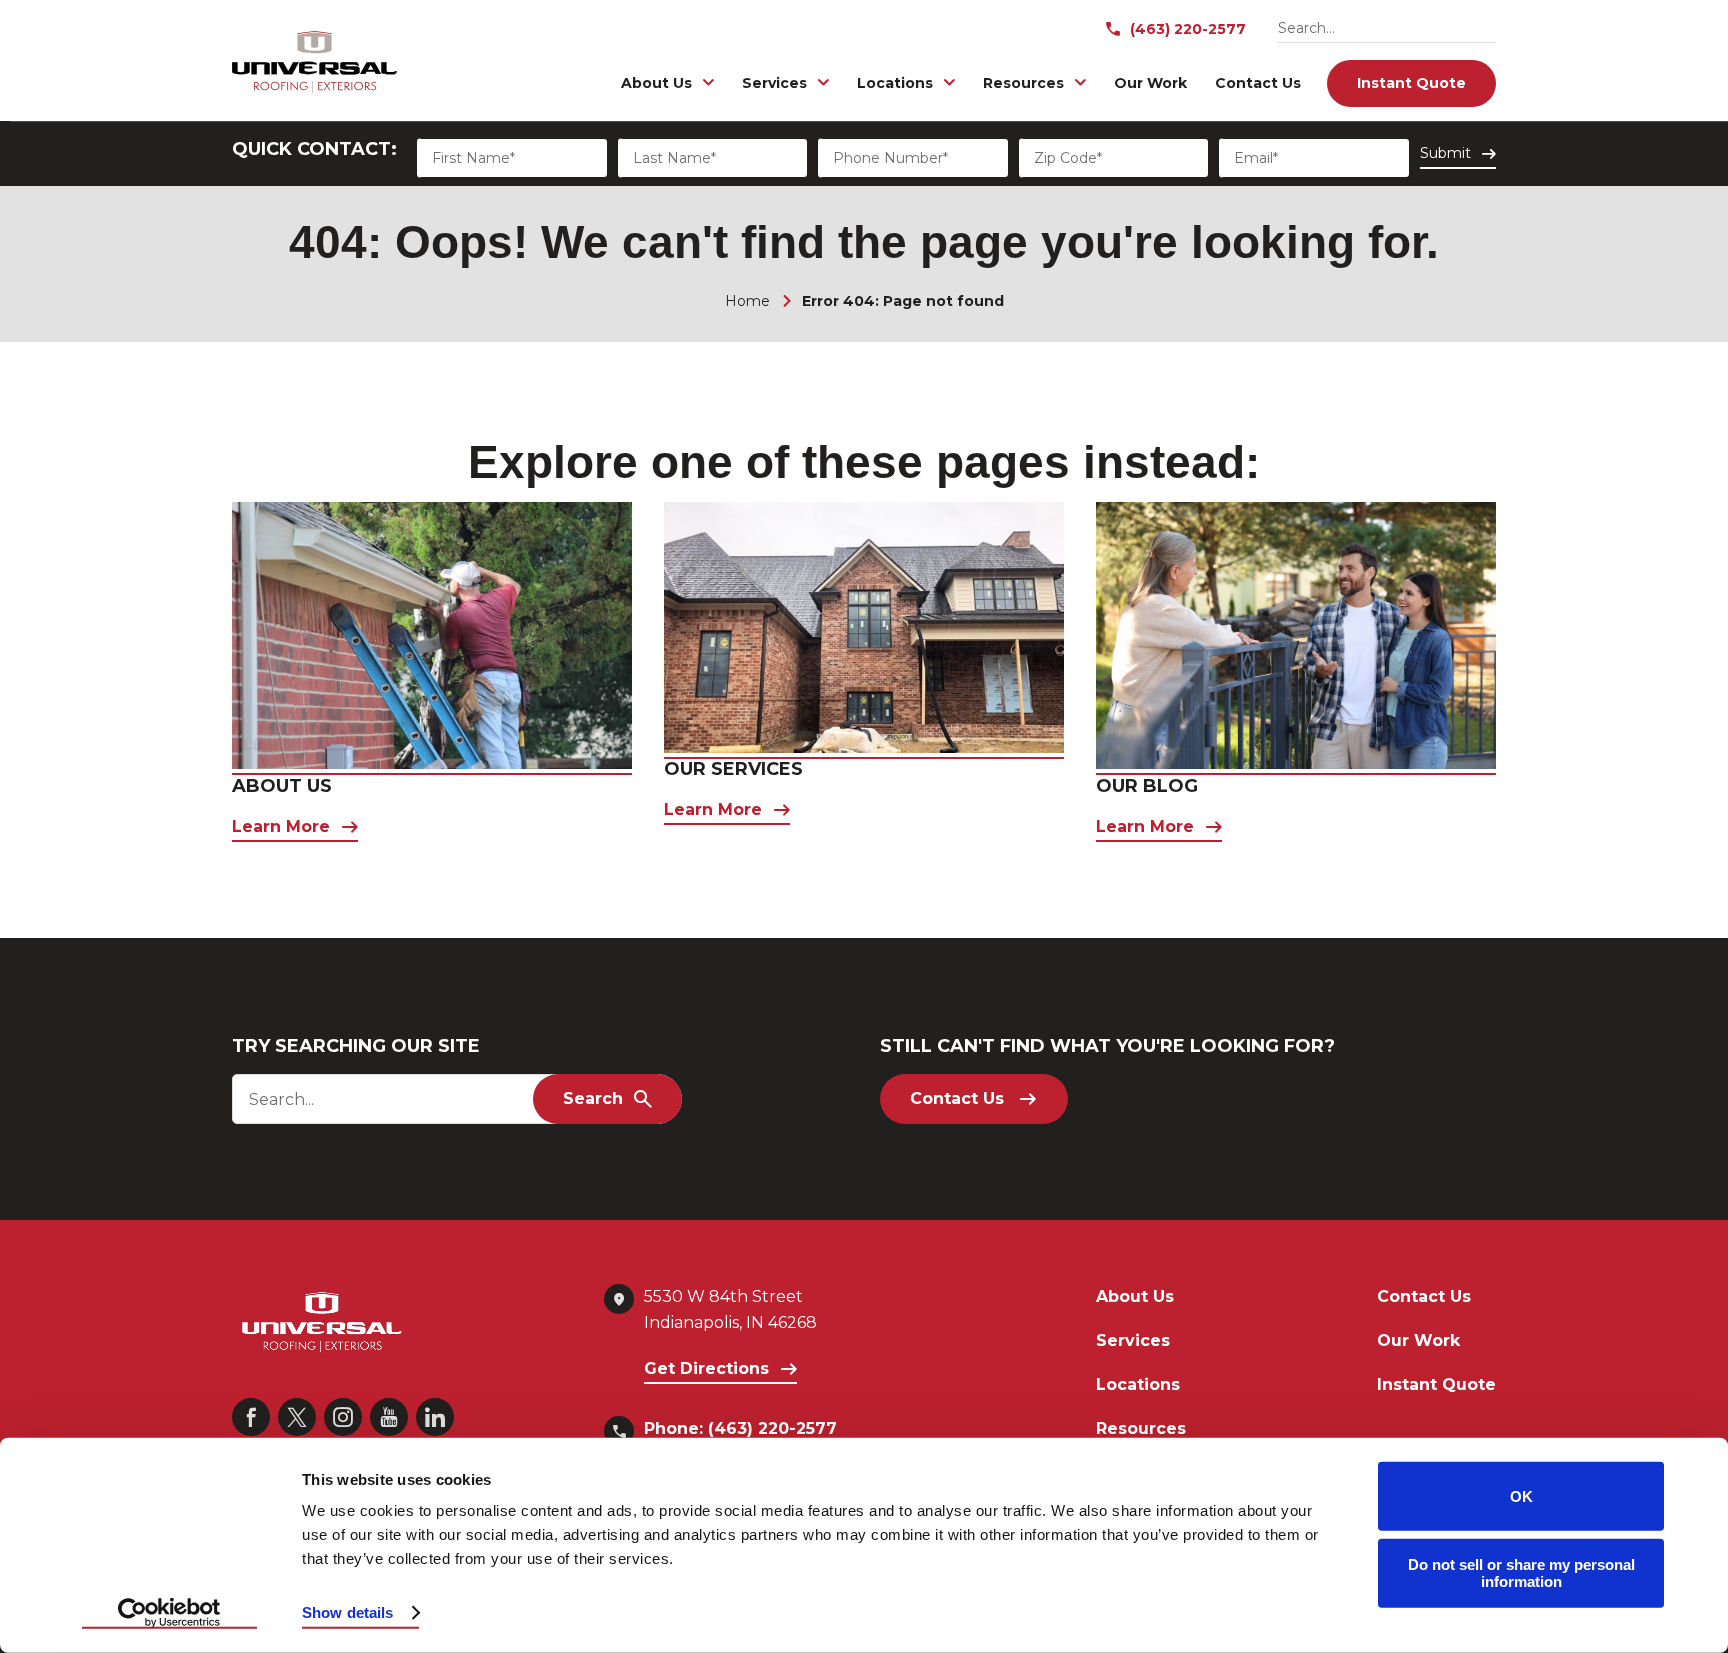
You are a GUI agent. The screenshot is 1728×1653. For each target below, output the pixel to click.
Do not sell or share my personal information (1521, 1573)
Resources (1023, 83)
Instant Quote (1411, 83)
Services (774, 83)
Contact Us (1258, 83)
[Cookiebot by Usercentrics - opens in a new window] (169, 1614)
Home (747, 301)
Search (593, 1098)
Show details (347, 1612)
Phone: (740, 1428)
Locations (895, 83)
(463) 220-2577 (1188, 30)
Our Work (1150, 83)
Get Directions (706, 1368)
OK (1521, 1496)
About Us (656, 83)
